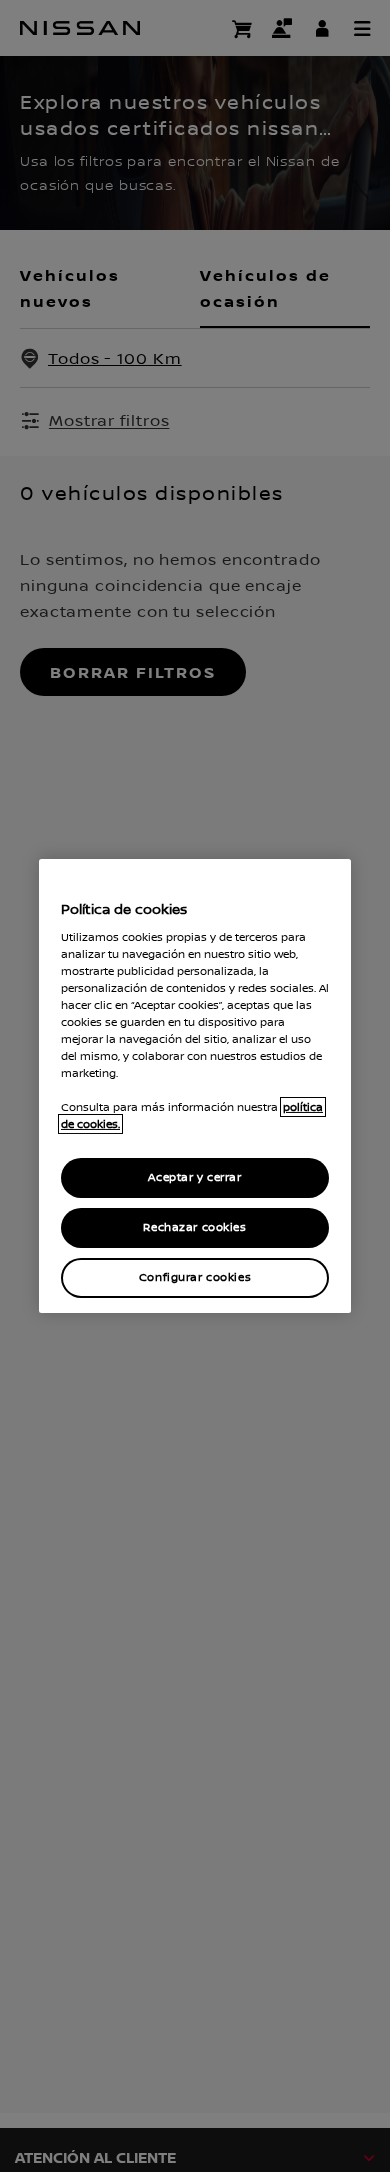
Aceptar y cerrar (194, 1177)
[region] (195, 1086)
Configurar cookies (195, 1277)
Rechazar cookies (194, 1227)
